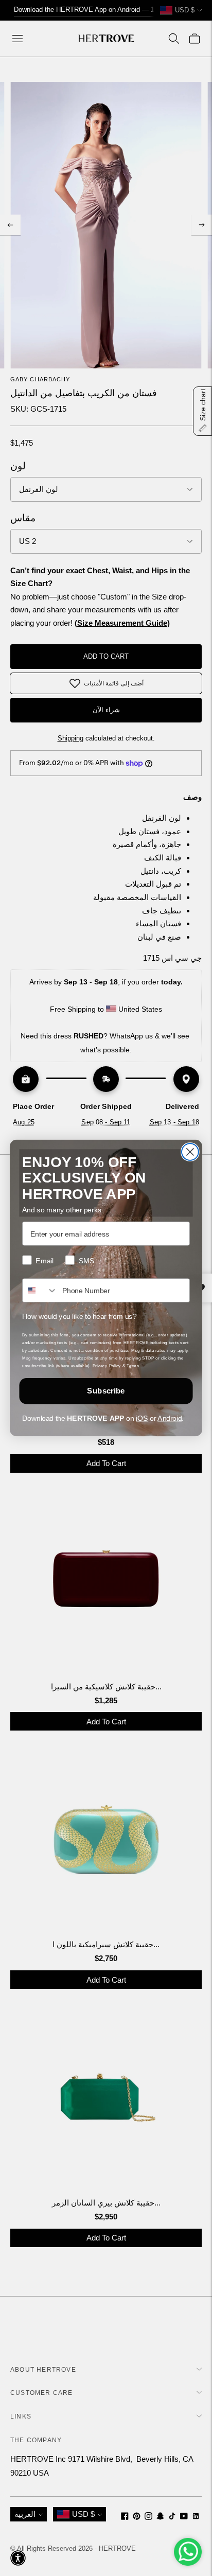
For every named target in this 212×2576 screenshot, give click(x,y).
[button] (18, 2558)
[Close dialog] (190, 1152)
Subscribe (106, 1391)
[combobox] (40, 1290)
